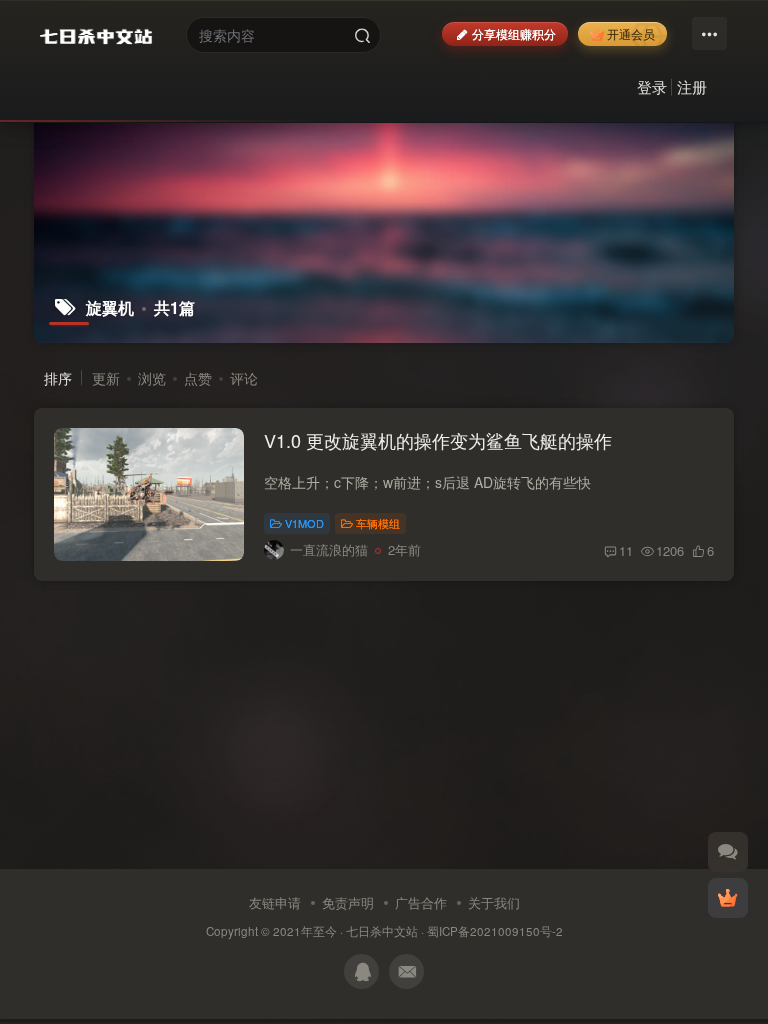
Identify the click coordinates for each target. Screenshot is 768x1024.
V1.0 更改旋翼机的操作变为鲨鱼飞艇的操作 (438, 440)
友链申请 (275, 902)
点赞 (198, 378)
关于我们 (494, 902)
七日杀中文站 (382, 931)
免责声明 (348, 902)
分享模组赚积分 (514, 33)
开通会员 (631, 33)
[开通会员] (728, 898)
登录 (652, 86)
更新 (106, 378)
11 (626, 550)
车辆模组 (378, 523)
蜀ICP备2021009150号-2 (495, 931)
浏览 (152, 378)
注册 (692, 86)
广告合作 (421, 902)
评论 (244, 378)
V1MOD (304, 523)
